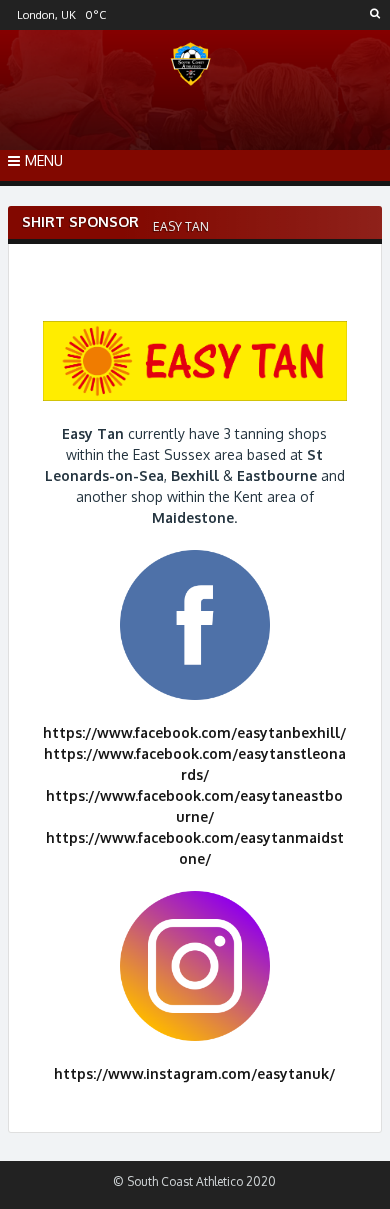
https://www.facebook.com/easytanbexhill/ (194, 732)
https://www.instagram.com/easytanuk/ (194, 1073)
